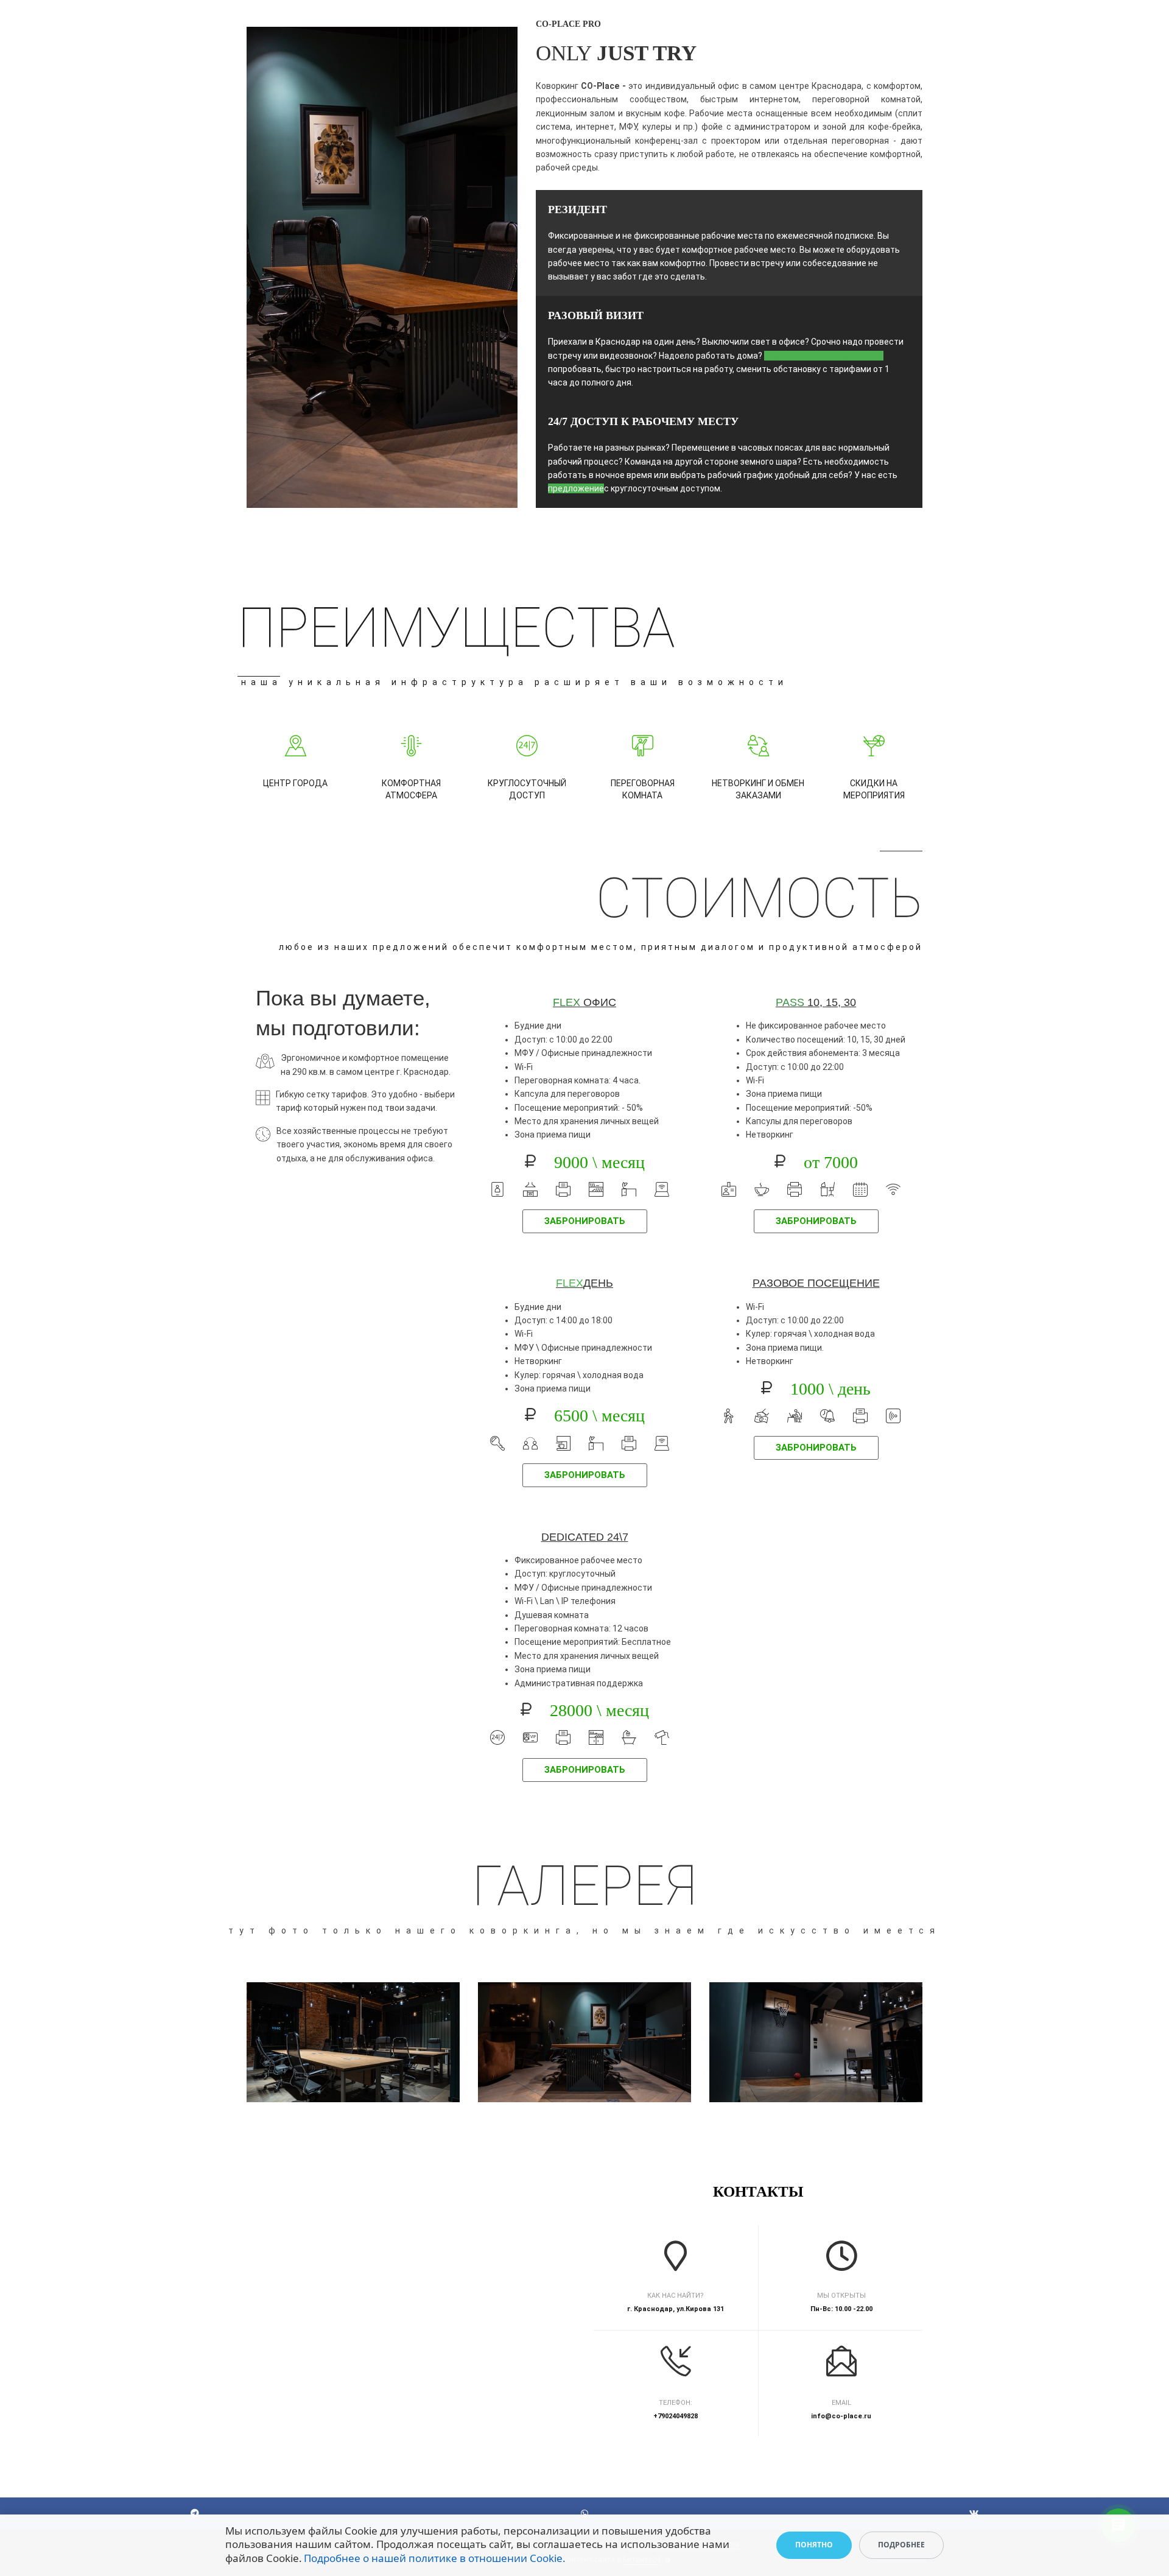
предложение (576, 488)
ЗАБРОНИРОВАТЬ (585, 1770)
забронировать (585, 1221)
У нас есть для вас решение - (824, 356)
